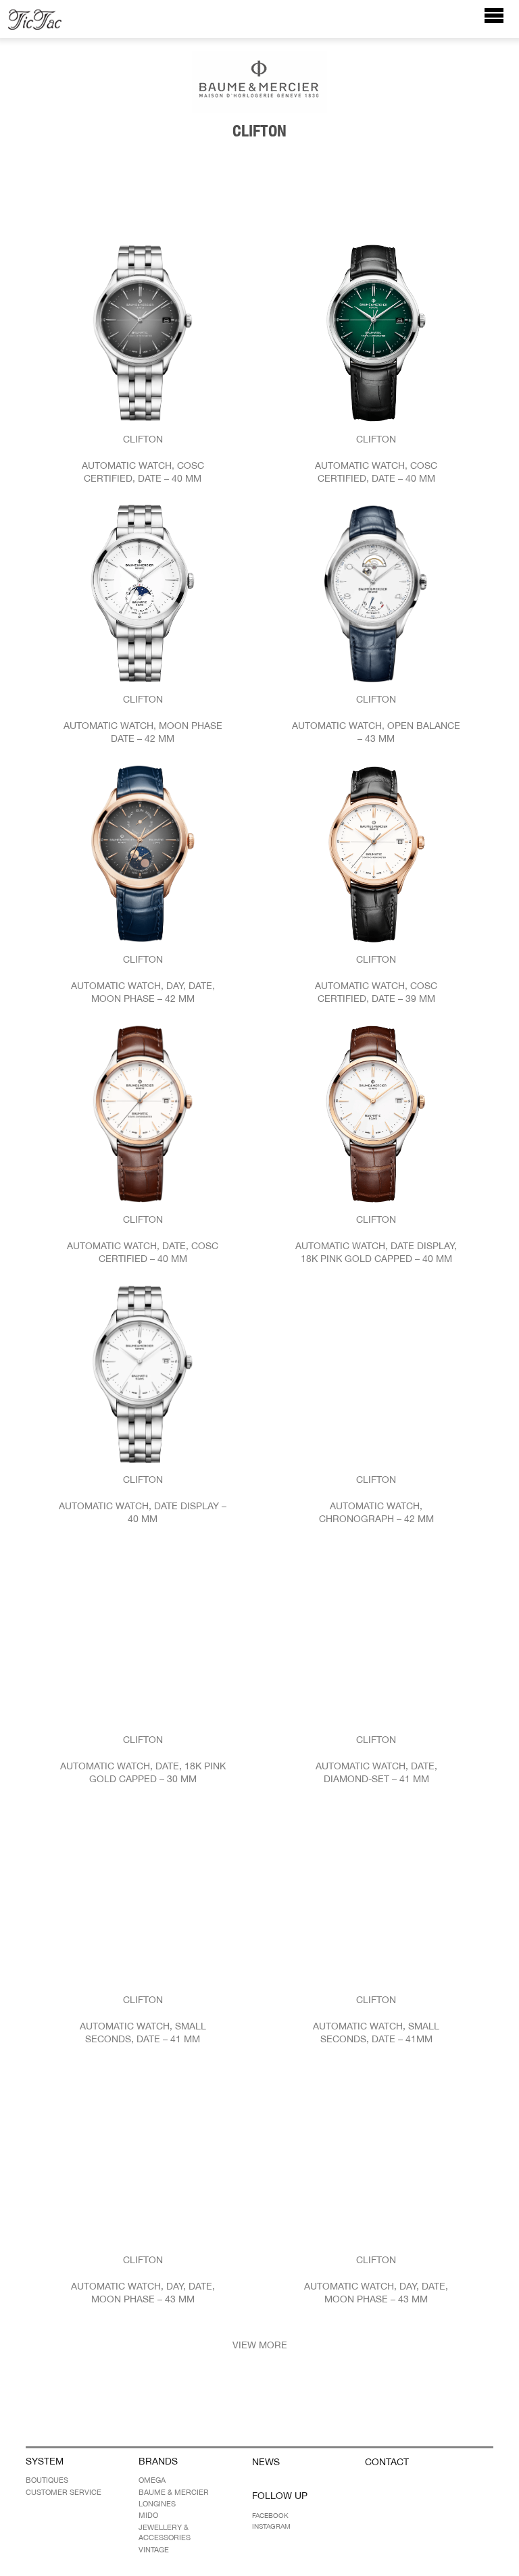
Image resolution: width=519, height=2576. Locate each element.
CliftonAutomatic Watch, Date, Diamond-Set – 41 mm (376, 1760)
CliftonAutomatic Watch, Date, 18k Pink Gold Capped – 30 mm (143, 1760)
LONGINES (157, 2504)
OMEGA (152, 2480)
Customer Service (64, 2492)
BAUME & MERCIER (174, 2492)
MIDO (148, 2515)
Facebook (270, 2515)
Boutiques (47, 2480)
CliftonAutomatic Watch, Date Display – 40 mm (143, 1499)
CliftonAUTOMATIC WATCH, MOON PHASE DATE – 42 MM (143, 719)
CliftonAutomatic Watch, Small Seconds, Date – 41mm (376, 2020)
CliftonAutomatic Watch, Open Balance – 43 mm (376, 719)
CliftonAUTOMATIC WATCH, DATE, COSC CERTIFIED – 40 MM (143, 1239)
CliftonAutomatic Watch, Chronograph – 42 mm (376, 1499)
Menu (501, 22)
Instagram (271, 2526)
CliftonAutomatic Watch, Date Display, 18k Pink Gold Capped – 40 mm (376, 1239)
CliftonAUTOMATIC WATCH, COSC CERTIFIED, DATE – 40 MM (143, 459)
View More (260, 2345)
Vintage (154, 2550)
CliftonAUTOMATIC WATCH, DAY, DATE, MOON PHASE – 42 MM (143, 979)
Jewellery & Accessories (165, 2532)
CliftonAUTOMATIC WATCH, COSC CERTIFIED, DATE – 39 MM (376, 979)
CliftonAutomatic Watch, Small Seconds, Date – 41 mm (143, 2020)
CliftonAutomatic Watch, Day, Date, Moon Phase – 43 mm (143, 2280)
